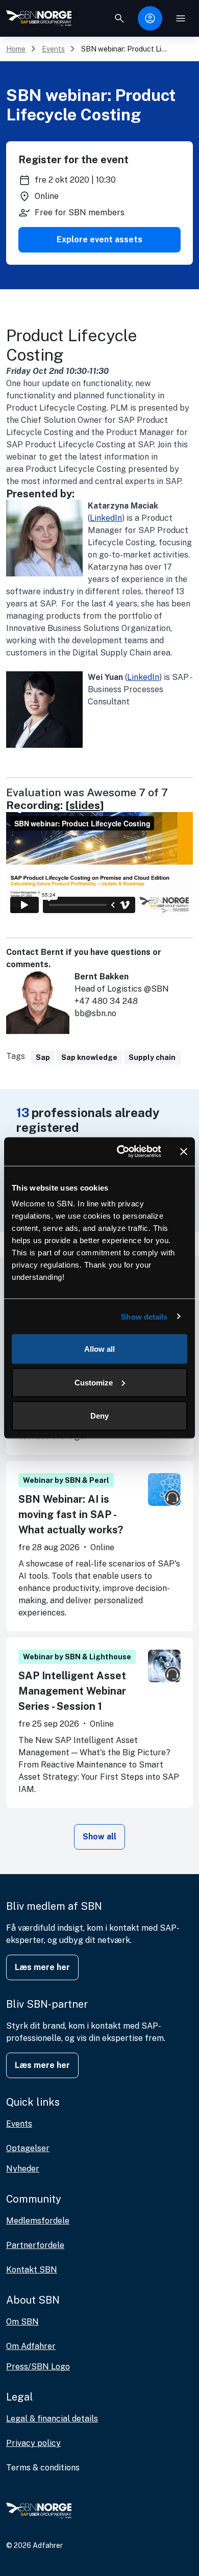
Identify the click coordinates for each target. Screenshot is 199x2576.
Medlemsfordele (38, 2221)
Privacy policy (33, 2443)
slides (85, 805)
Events (53, 49)
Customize (94, 1382)
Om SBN (22, 2322)
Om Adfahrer (31, 2346)
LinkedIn (106, 518)
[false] (119, 18)
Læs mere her (42, 1967)
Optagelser (28, 2148)
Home (16, 49)
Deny (99, 1416)
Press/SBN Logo (38, 2367)
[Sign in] (150, 18)
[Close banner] (184, 1151)
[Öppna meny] (181, 18)
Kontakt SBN (32, 2270)
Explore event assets (99, 239)
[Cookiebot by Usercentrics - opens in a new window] (121, 1152)
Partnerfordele (35, 2245)
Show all (99, 1837)
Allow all (99, 1349)
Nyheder (23, 2169)
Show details (144, 1316)
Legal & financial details (52, 2419)
